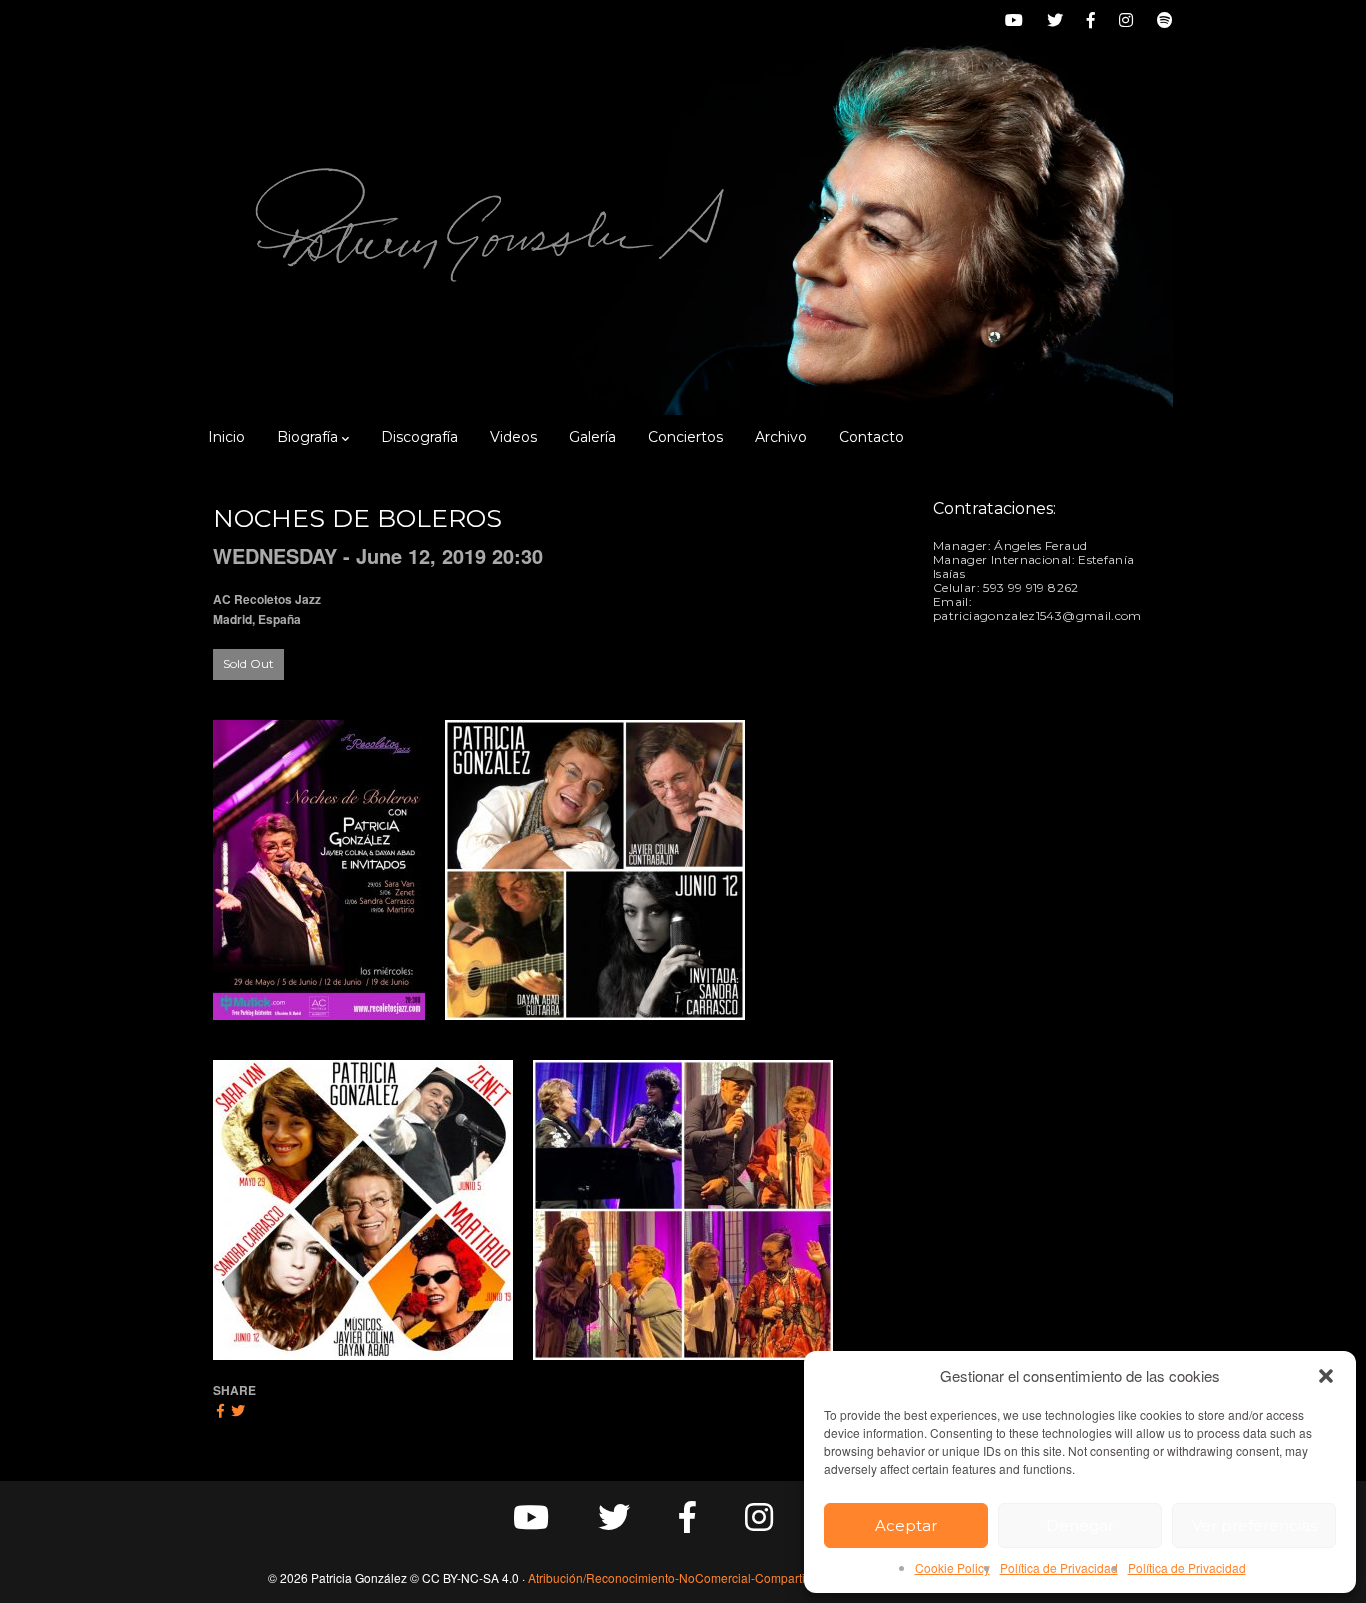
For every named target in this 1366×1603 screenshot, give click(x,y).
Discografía (419, 437)
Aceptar (906, 1525)
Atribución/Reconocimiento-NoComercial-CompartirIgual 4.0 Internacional (729, 1577)
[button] (1326, 1376)
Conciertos (685, 437)
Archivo (781, 437)
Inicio (226, 437)
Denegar (1080, 1525)
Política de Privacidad (1059, 1567)
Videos (513, 437)
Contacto (871, 437)
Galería (592, 437)
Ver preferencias (1254, 1525)
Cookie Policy (952, 1567)
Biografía (307, 437)
